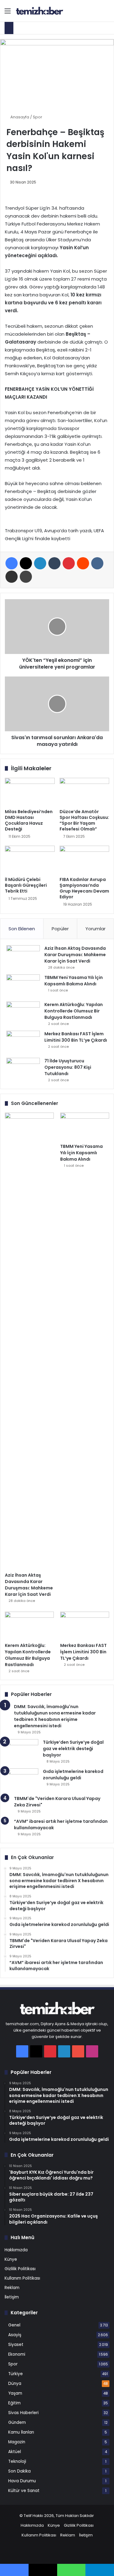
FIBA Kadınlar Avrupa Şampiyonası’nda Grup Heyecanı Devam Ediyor (84, 888)
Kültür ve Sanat (24, 2491)
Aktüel (15, 2452)
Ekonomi (17, 2354)
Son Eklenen (22, 929)
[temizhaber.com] (40, 11)
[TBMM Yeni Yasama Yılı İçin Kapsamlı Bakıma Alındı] (23, 986)
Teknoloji (17, 2461)
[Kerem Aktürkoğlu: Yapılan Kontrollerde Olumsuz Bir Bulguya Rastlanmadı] (23, 1013)
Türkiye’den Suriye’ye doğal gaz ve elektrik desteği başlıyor (73, 1749)
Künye (11, 2259)
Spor (38, 117)
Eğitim (14, 2403)
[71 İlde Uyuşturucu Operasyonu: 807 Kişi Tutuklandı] (23, 1069)
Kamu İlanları (21, 2432)
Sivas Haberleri (23, 2413)
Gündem (17, 2422)
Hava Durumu (22, 2481)
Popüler (60, 929)
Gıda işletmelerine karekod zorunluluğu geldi (73, 1775)
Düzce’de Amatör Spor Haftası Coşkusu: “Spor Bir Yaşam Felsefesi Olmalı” (84, 820)
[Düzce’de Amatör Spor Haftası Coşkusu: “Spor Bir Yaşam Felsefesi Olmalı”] (85, 792)
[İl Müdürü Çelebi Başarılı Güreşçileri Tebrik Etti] (30, 860)
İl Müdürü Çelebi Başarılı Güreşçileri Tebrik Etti (26, 885)
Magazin (17, 2442)
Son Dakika (19, 2471)
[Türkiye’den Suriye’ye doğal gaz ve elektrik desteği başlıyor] (22, 1751)
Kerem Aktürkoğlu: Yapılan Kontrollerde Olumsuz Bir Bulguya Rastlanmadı (74, 1011)
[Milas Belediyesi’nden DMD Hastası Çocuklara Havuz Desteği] (30, 792)
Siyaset (16, 2345)
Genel (14, 2325)
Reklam (12, 2288)
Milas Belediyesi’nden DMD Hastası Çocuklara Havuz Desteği (29, 820)
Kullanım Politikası (22, 2278)
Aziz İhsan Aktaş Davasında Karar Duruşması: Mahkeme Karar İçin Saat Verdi (75, 955)
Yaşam (15, 2393)
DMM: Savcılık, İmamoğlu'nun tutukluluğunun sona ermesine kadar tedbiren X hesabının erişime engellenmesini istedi (55, 1716)
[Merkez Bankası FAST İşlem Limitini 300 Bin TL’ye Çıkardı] (23, 1042)
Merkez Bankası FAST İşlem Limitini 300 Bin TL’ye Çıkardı (76, 1037)
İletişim (12, 2297)
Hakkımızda (16, 2250)
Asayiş (15, 2335)
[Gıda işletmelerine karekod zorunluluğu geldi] (22, 1780)
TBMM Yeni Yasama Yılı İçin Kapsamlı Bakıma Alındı (74, 981)
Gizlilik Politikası (20, 2269)
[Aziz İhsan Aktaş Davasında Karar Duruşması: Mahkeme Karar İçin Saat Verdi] (23, 957)
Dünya (15, 2384)
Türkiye (16, 2374)
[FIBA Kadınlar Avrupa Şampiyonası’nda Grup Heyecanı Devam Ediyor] (85, 860)
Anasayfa (19, 117)
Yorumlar (95, 929)
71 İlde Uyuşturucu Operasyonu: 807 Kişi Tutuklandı (68, 1067)
